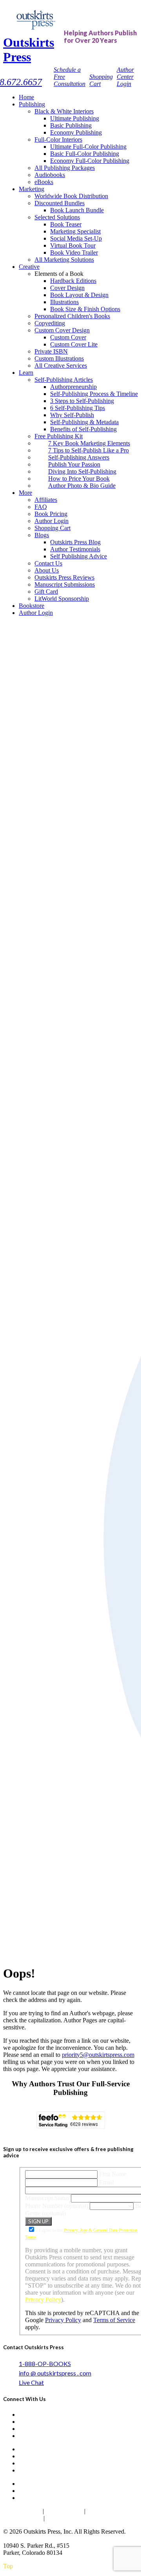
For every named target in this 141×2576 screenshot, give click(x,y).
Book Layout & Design (79, 295)
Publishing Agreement (76, 2518)
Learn (26, 373)
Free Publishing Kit (59, 436)
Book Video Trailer (74, 252)
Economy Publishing (76, 132)
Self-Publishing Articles (64, 380)
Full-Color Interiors (58, 139)
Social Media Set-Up (76, 238)
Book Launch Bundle (77, 210)
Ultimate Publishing (75, 118)
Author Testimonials (75, 549)
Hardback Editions (73, 281)
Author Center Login (125, 77)
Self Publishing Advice (79, 556)
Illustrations (64, 302)
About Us (47, 570)
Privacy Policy (43, 2300)
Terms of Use (64, 2511)
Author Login (52, 521)
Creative (29, 267)
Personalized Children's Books (72, 316)
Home (26, 97)
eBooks (44, 182)
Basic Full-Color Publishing (85, 154)
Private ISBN (51, 351)
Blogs (42, 535)
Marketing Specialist (75, 231)
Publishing (32, 104)
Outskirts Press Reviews (64, 577)
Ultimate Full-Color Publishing (88, 147)
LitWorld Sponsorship (62, 599)
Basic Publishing (71, 125)
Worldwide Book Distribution (71, 196)
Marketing (32, 189)
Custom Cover (68, 337)
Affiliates (46, 500)
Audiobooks (50, 175)
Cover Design (67, 288)
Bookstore (32, 606)
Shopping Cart (52, 528)
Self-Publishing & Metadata (84, 422)
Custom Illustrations (59, 358)
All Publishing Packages (65, 168)
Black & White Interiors (64, 111)
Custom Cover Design (62, 330)
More (25, 493)
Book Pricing (51, 514)
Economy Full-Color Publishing (90, 161)
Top (8, 2566)
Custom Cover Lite (74, 344)
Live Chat (31, 2382)
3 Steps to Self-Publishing (82, 401)
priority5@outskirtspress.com (98, 2055)
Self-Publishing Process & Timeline (94, 394)
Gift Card (46, 592)
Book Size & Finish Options (85, 309)
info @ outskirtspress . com (55, 2373)
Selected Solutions (57, 217)
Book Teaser (66, 224)
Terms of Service (114, 2320)
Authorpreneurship (73, 387)
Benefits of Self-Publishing (83, 429)
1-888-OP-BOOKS (45, 2364)
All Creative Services (61, 366)
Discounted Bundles (60, 203)
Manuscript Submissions (65, 584)
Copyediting (50, 323)
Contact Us (48, 563)
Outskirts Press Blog (75, 542)
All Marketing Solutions (64, 260)
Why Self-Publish (72, 415)
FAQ (41, 507)
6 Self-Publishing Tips (78, 408)
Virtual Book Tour (73, 245)
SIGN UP (38, 2221)
